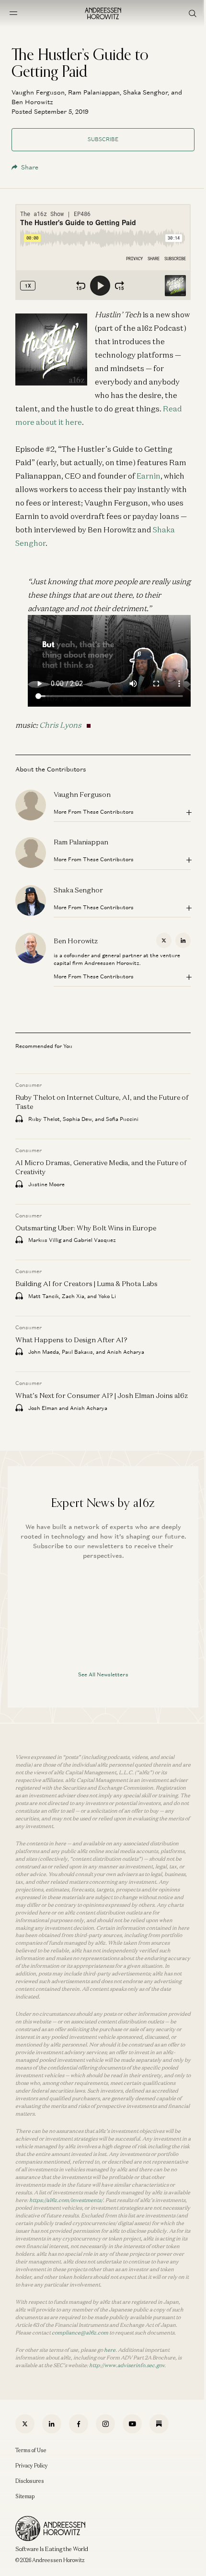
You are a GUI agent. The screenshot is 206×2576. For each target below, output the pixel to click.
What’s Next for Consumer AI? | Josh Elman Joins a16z (102, 1396)
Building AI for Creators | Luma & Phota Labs (86, 1284)
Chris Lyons (60, 725)
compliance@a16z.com (80, 2333)
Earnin (149, 476)
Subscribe (103, 139)
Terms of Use (31, 2450)
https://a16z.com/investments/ (66, 2200)
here (110, 2350)
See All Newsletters (103, 1674)
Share (30, 167)
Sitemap (25, 2496)
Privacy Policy (32, 2466)
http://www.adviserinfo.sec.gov (127, 2365)
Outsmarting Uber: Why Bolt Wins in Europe (86, 1228)
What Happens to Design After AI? (71, 1340)
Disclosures (30, 2481)
